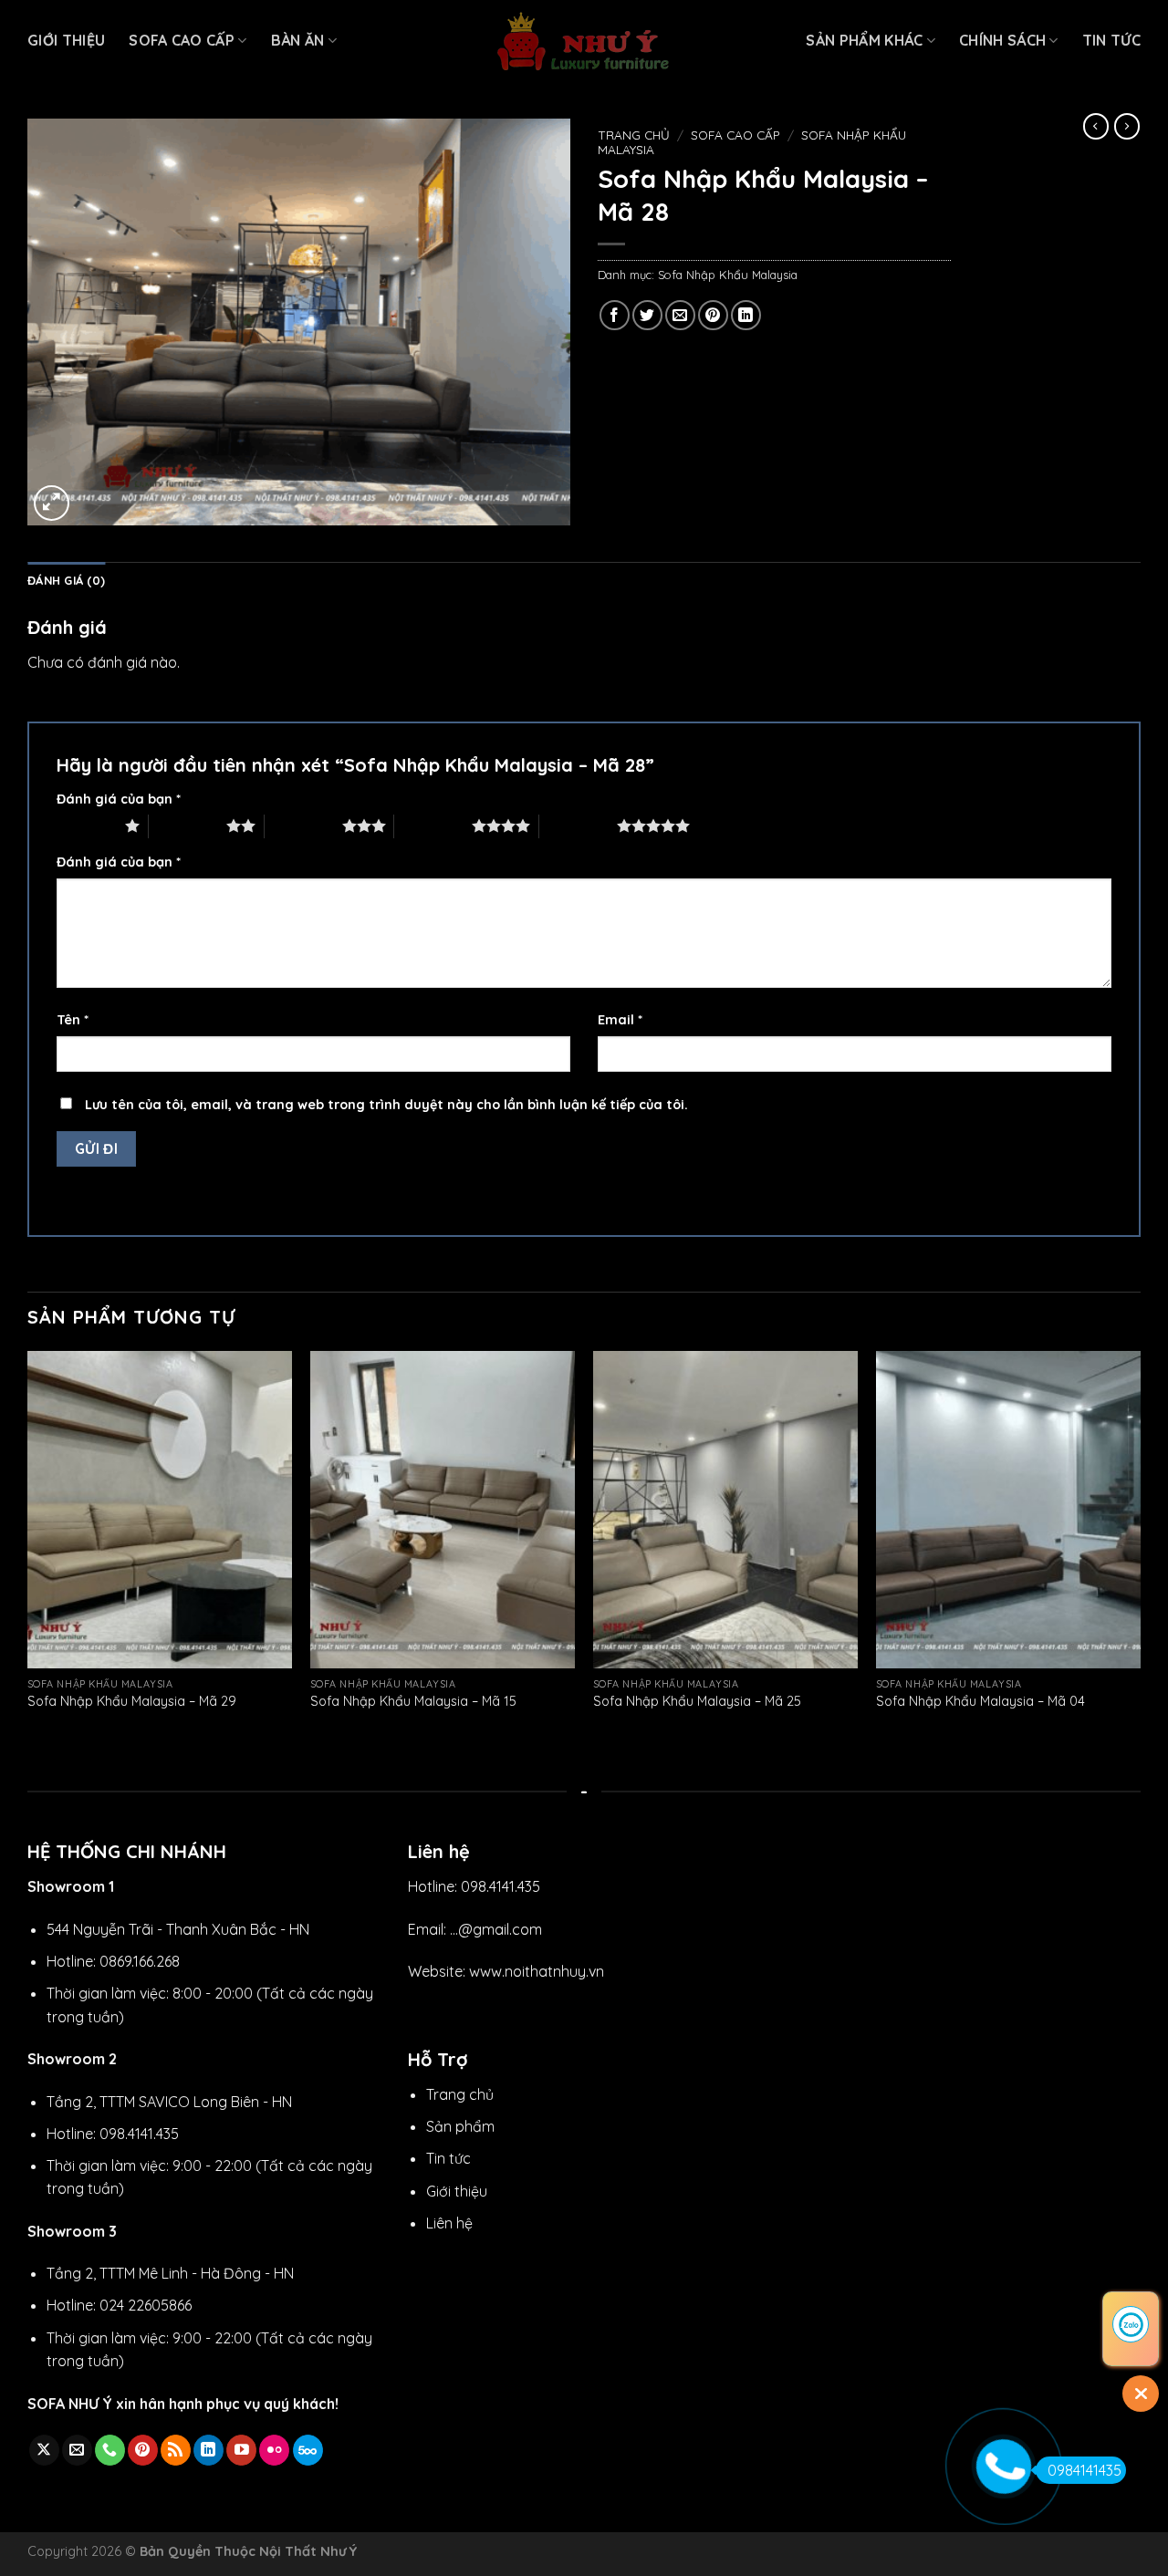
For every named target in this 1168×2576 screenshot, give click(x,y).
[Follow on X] (44, 2450)
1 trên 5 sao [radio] (86, 826)
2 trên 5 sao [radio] (188, 826)
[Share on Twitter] (647, 315)
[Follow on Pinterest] (143, 2450)
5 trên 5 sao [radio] (578, 826)
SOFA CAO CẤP (182, 40)
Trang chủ (634, 135)
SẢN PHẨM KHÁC (864, 40)
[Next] (1140, 1549)
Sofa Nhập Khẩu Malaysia (728, 275)
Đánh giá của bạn (119, 799)
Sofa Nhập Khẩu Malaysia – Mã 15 (413, 1701)
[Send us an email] (77, 2450)
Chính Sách (1002, 40)
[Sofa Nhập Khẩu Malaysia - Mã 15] (443, 1510)
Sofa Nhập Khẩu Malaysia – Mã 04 (980, 1701)
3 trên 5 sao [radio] (303, 826)
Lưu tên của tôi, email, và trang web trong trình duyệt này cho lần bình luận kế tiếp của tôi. (386, 1105)
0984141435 (1085, 2470)
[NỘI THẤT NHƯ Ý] (584, 42)
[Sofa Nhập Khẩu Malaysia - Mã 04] (1008, 1510)
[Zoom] (52, 503)
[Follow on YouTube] (241, 2450)
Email (620, 1020)
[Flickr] (274, 2450)
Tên (73, 1020)
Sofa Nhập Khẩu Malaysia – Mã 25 (697, 1701)
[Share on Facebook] (615, 315)
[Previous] (28, 1549)
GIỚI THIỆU (66, 40)
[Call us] (110, 2450)
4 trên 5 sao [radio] (433, 826)
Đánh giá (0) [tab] (66, 580)
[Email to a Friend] (680, 315)
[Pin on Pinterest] (713, 315)
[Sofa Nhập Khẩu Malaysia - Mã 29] (160, 1510)
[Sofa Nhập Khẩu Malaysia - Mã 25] (725, 1510)
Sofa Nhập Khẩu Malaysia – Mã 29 (132, 1701)
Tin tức (1111, 40)
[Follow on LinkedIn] (209, 2450)
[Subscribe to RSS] (176, 2450)
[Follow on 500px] (308, 2450)
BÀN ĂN (298, 40)
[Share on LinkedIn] (746, 315)
